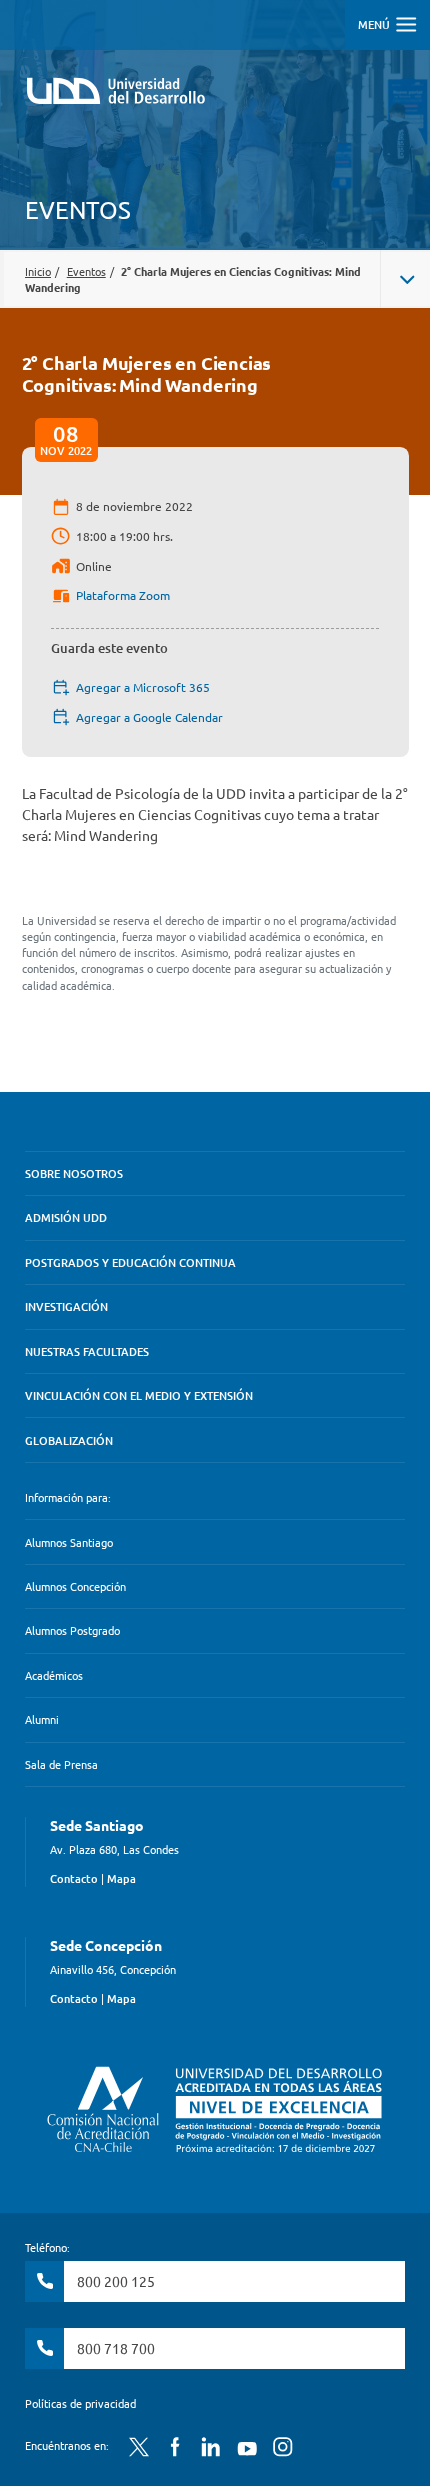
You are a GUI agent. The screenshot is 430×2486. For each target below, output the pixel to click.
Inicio (38, 271)
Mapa (121, 1878)
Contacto (74, 1878)
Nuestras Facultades (87, 1351)
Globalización (69, 1440)
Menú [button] (375, 24)
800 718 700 (116, 2348)
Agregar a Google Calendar (149, 717)
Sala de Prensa (61, 1764)
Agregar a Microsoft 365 (143, 687)
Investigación (66, 1306)
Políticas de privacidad (80, 2403)
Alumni (42, 1719)
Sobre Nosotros (74, 1173)
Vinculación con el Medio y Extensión (139, 1395)
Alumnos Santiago (69, 1542)
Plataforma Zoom (123, 595)
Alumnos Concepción (75, 1586)
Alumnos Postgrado (72, 1630)
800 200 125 (116, 2281)
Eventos (86, 271)
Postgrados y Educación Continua (130, 1262)
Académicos (54, 1675)
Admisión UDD (66, 1217)
